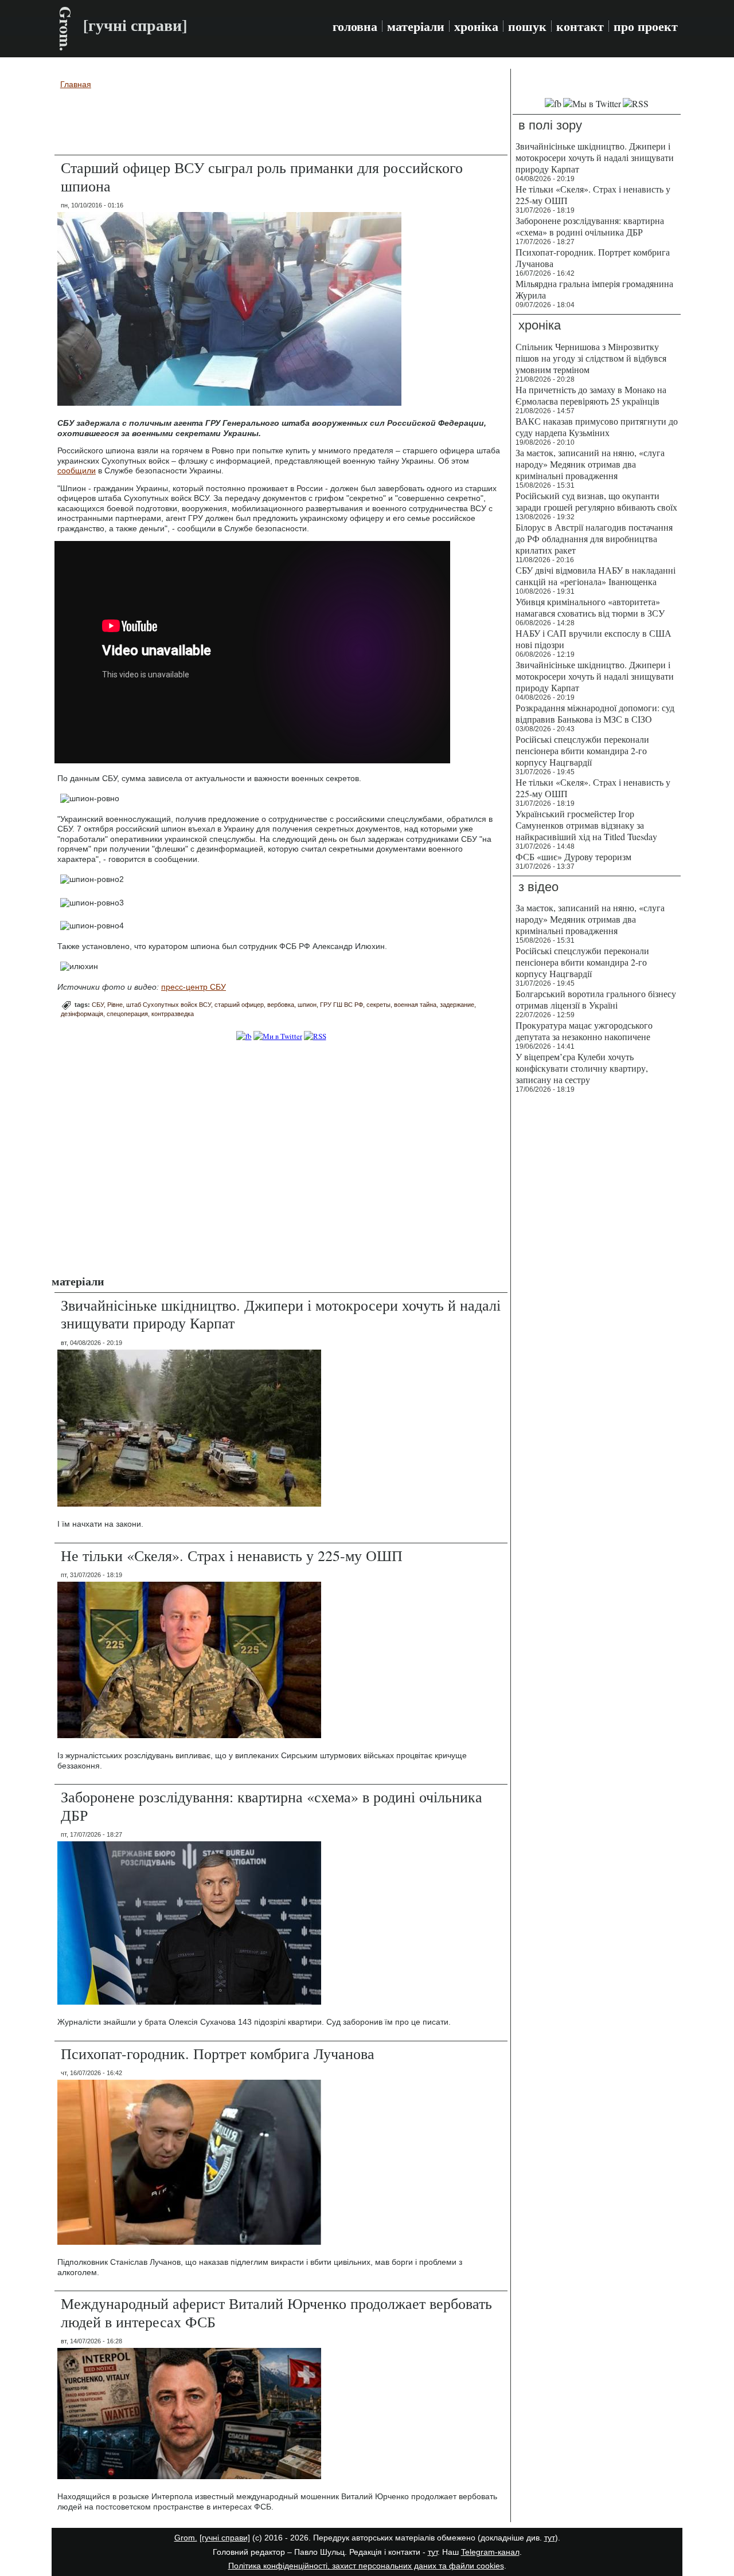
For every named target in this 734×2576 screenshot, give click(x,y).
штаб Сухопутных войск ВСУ (169, 1005)
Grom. (66, 29)
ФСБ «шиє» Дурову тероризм (573, 856)
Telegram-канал (490, 2552)
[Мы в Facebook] (553, 103)
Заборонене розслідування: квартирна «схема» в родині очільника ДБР (272, 1805)
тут (550, 2538)
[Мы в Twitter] (592, 103)
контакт (580, 26)
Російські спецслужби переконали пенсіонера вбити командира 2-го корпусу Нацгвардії (582, 750)
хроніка (476, 26)
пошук (527, 26)
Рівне (115, 1005)
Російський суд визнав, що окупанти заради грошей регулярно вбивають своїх (596, 501)
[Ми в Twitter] (278, 1036)
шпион (307, 1005)
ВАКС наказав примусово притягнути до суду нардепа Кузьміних (597, 427)
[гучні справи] (225, 2538)
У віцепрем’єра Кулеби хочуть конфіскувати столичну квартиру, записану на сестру (582, 1068)
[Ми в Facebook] (244, 1036)
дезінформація (82, 1014)
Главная (76, 84)
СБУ (98, 1005)
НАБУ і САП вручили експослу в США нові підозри (594, 639)
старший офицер (239, 1005)
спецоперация (127, 1014)
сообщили (77, 470)
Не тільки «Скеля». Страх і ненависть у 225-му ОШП (232, 1555)
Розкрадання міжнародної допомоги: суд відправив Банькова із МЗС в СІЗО (595, 713)
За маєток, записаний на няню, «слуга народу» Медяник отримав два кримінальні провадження (590, 464)
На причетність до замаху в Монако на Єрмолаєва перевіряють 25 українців (591, 395)
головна (355, 26)
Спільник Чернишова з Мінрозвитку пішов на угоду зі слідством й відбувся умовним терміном (591, 358)
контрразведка (173, 1014)
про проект (646, 26)
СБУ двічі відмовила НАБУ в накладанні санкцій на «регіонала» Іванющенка (596, 576)
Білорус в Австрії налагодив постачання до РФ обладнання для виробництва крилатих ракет (594, 538)
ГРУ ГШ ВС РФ (341, 1005)
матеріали (416, 26)
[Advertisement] (281, 124)
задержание (457, 1005)
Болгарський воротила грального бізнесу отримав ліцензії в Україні (596, 999)
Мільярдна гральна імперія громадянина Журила (594, 289)
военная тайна (415, 1005)
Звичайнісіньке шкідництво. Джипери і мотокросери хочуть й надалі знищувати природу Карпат (281, 1314)
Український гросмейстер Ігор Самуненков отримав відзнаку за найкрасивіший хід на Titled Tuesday (586, 825)
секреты (378, 1005)
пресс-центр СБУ (194, 987)
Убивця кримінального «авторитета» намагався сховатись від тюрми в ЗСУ (590, 607)
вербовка (281, 1005)
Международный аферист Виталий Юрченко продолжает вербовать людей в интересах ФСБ (276, 2312)
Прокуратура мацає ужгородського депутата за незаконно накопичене (584, 1031)
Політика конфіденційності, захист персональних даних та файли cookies (366, 2566)
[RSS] (315, 1036)
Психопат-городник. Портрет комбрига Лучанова (218, 2053)
